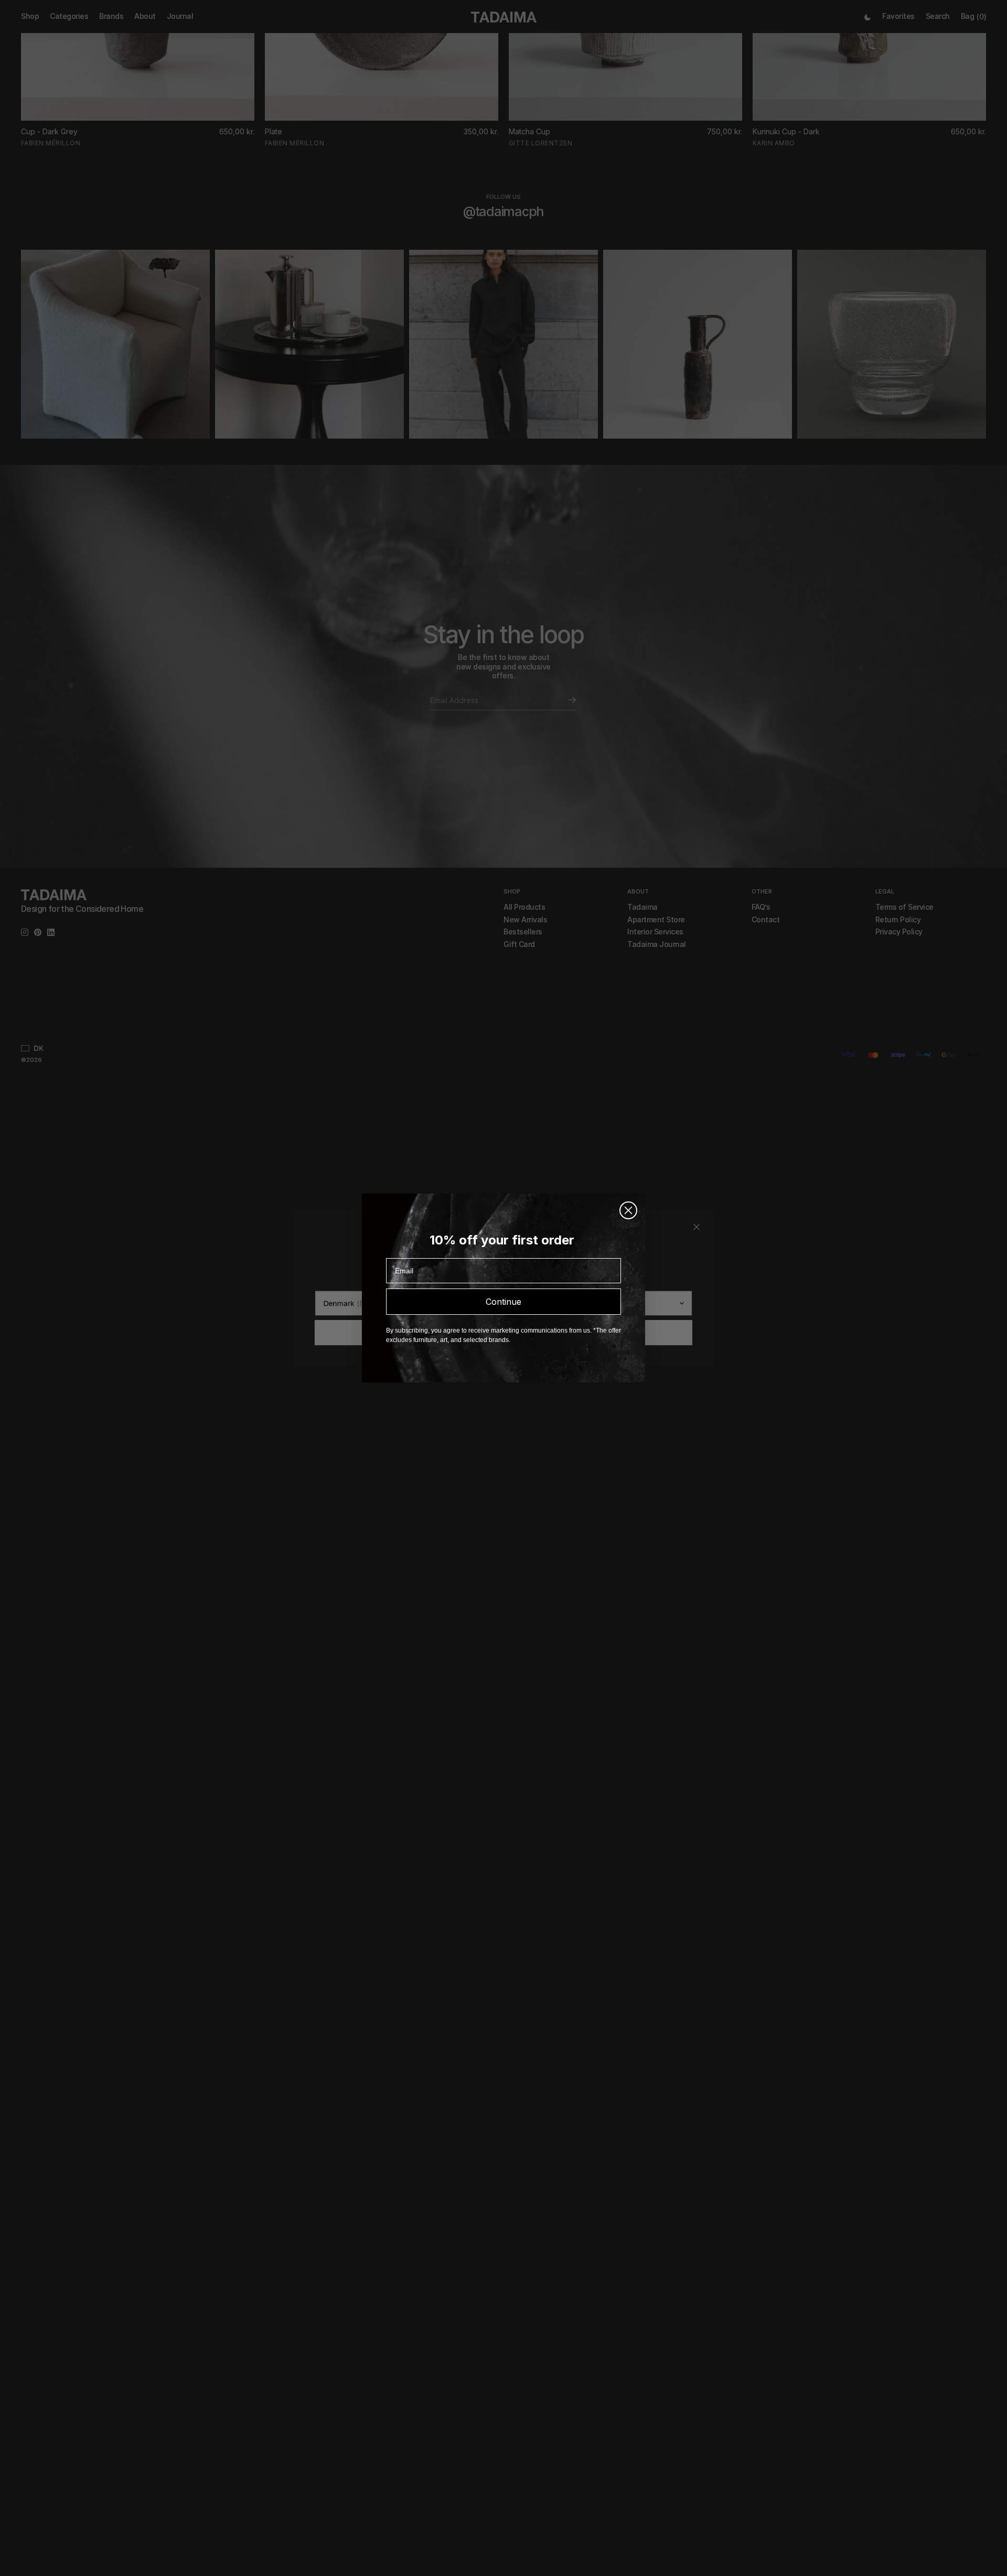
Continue (504, 1302)
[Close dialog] (628, 1210)
